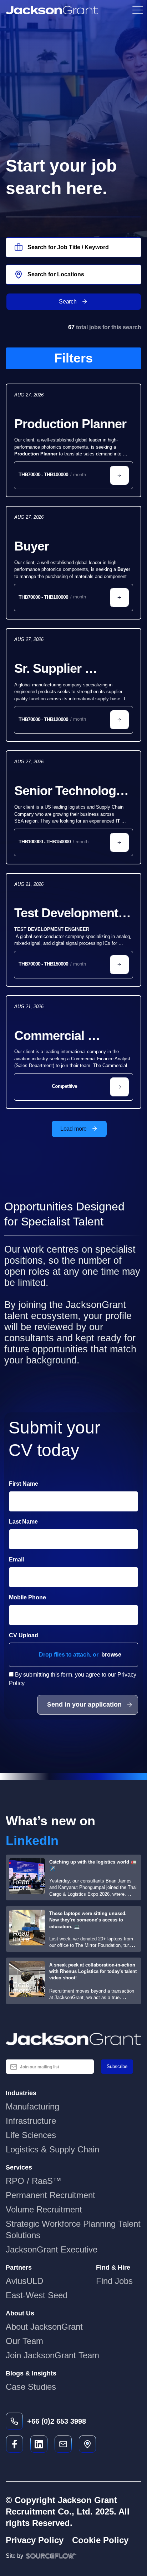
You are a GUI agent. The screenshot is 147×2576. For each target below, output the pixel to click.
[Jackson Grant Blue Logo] (73, 2039)
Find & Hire (113, 2267)
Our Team (24, 2341)
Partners (19, 2267)
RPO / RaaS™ (34, 2181)
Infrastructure (31, 2121)
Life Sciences (31, 2135)
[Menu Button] (137, 10)
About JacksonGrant (44, 2327)
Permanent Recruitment (50, 2195)
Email (16, 1560)
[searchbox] (73, 247)
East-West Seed (37, 2295)
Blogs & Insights (31, 2373)
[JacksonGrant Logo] (52, 10)
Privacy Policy (35, 2540)
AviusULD (24, 2281)
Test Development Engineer (68, 914)
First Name (24, 1484)
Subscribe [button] (117, 2066)
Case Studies (31, 2387)
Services (19, 2167)
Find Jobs (114, 2281)
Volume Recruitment (44, 2209)
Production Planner (70, 424)
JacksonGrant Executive (52, 2249)
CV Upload (24, 1635)
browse (111, 1654)
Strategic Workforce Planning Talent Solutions (73, 2229)
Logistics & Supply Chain (52, 2149)
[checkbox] (11, 1674)
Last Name (23, 1522)
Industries (21, 2093)
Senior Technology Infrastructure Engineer (70, 791)
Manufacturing (32, 2106)
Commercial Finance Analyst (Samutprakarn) (62, 1036)
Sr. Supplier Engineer (49, 669)
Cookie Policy (100, 2540)
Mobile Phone (47, 1597)
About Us (20, 2313)
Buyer (32, 546)
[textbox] (73, 1501)
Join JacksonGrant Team (52, 2355)
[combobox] (73, 275)
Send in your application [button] (84, 1704)
